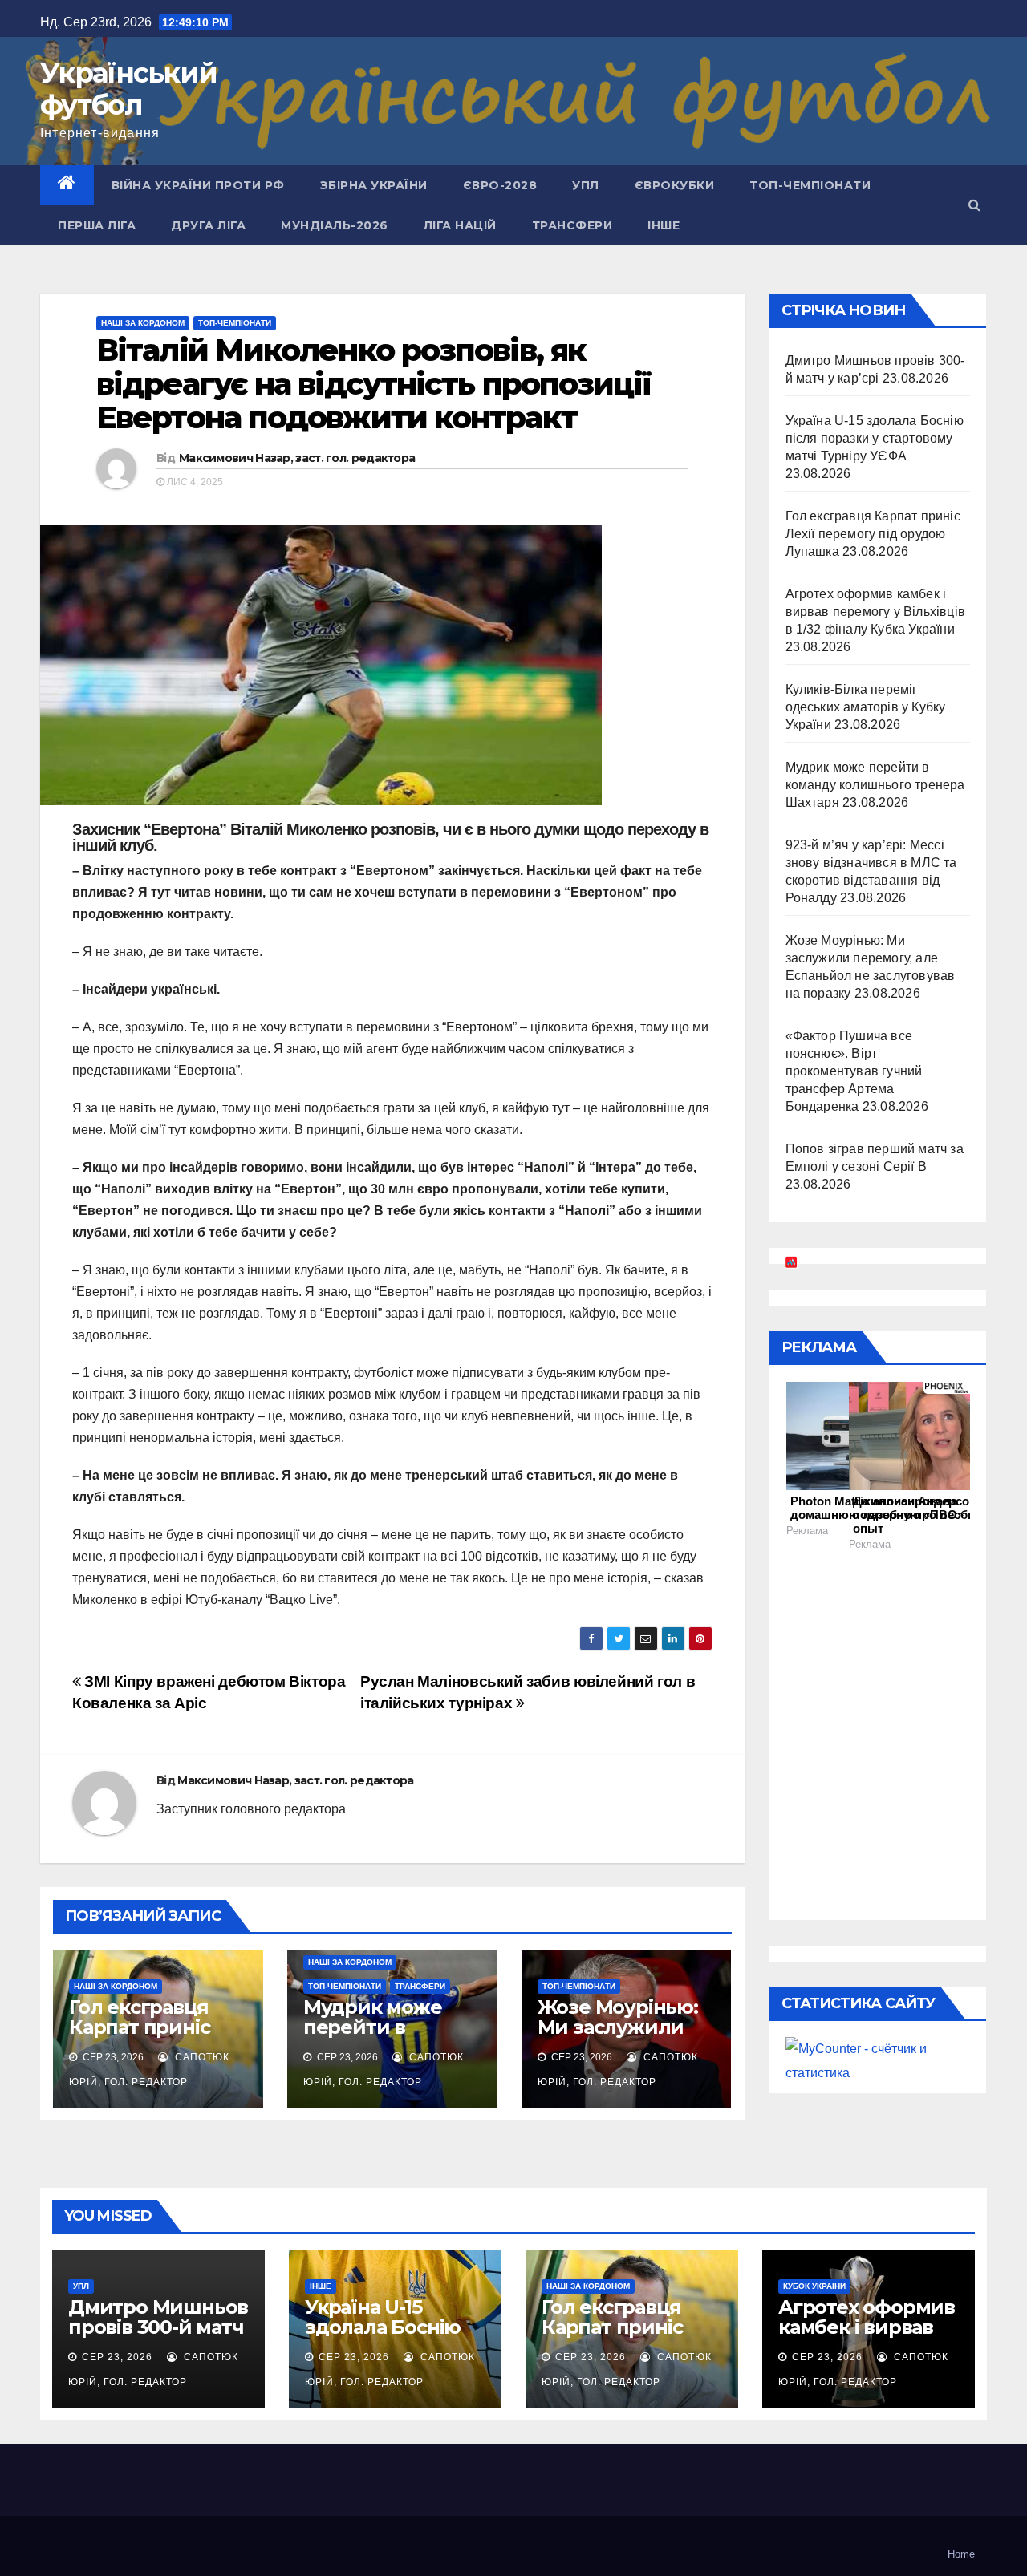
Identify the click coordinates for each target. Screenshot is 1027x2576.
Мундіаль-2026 (335, 225)
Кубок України (814, 2286)
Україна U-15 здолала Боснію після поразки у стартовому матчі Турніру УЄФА (875, 438)
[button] (974, 205)
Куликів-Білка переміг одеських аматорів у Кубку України (866, 707)
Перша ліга (97, 225)
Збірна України (374, 185)
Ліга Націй (460, 225)
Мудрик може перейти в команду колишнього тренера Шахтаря (875, 785)
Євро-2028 (500, 185)
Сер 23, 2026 (117, 2357)
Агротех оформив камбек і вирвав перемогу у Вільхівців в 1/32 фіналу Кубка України (876, 612)
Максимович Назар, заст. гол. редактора (297, 458)
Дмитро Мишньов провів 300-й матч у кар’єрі (158, 2327)
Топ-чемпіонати (810, 185)
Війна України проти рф (198, 185)
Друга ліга (208, 225)
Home (961, 2554)
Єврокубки (675, 185)
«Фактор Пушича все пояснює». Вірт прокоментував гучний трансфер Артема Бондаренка (854, 1071)
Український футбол (128, 89)
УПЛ (586, 185)
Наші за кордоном (143, 323)
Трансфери (572, 225)
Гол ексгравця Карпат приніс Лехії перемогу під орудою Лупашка (873, 534)
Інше (664, 225)
